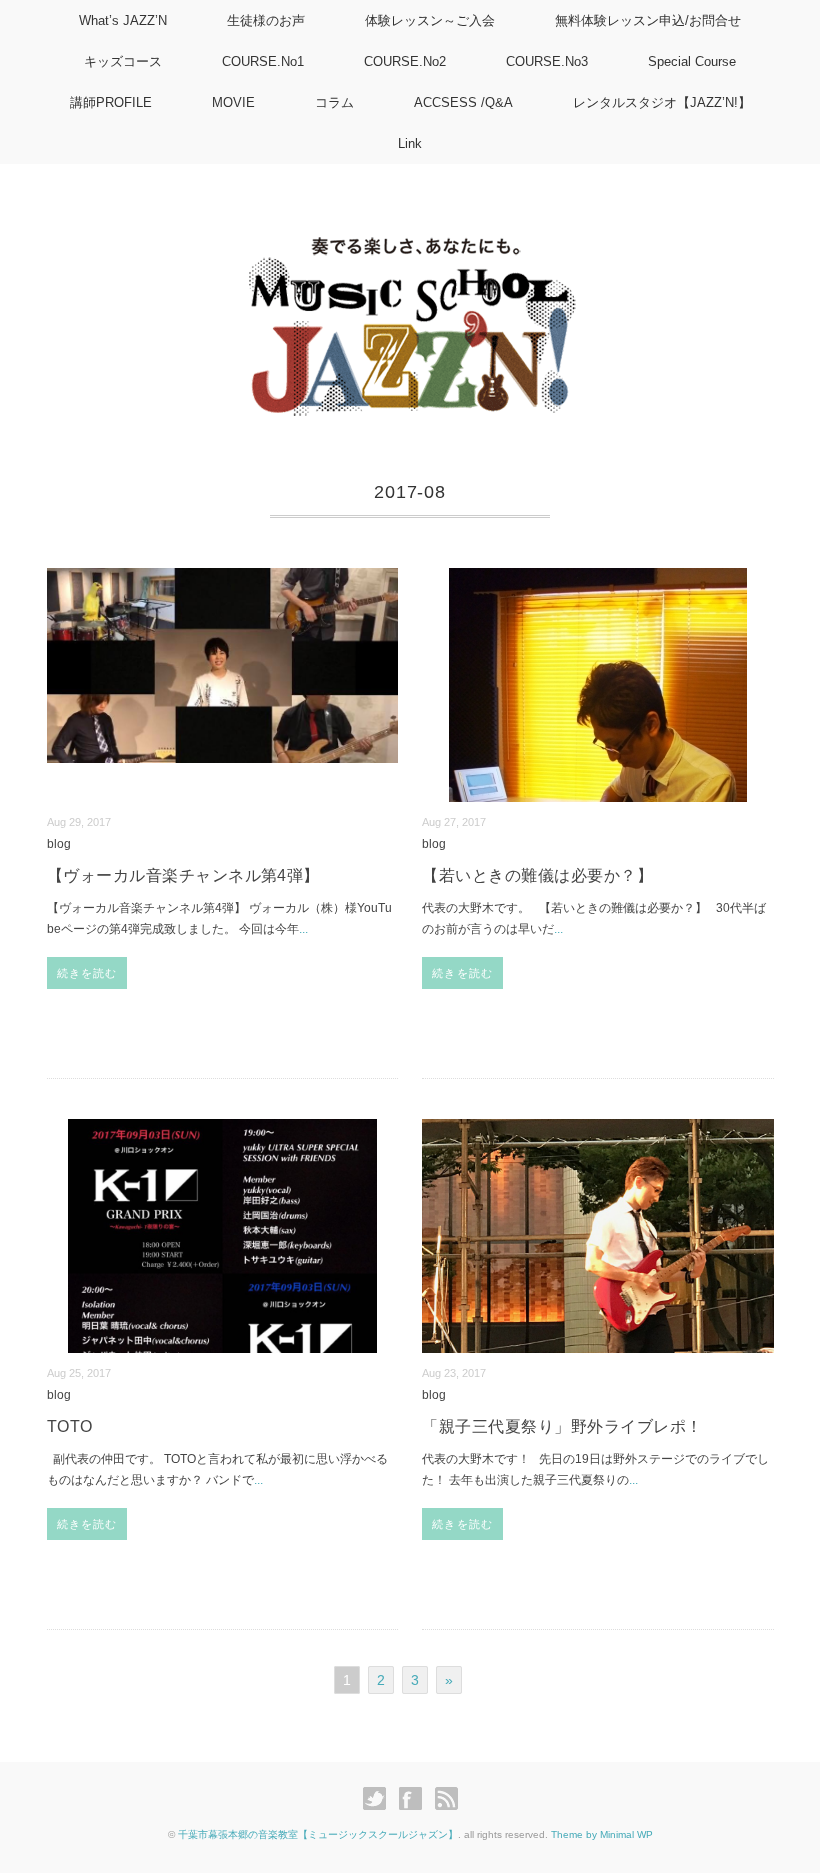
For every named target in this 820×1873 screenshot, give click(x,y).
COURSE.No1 (263, 61)
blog (59, 843)
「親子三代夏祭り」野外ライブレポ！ (562, 1426)
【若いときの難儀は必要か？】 (537, 875)
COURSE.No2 (405, 61)
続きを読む (87, 973)
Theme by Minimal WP (602, 1834)
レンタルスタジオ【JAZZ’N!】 (662, 102)
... (303, 929)
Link (410, 143)
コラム (334, 102)
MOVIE (233, 102)
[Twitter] (379, 1799)
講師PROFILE (111, 102)
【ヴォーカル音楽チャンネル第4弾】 (183, 875)
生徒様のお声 (266, 20)
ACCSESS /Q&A (463, 102)
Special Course (692, 61)
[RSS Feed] (446, 1799)
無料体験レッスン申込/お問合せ (648, 20)
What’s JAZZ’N (123, 20)
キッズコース (123, 61)
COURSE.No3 (547, 61)
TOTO (70, 1426)
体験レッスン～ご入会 (430, 20)
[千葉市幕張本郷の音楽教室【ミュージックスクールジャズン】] (410, 241)
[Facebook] (415, 1799)
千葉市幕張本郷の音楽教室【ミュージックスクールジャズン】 (318, 1834)
